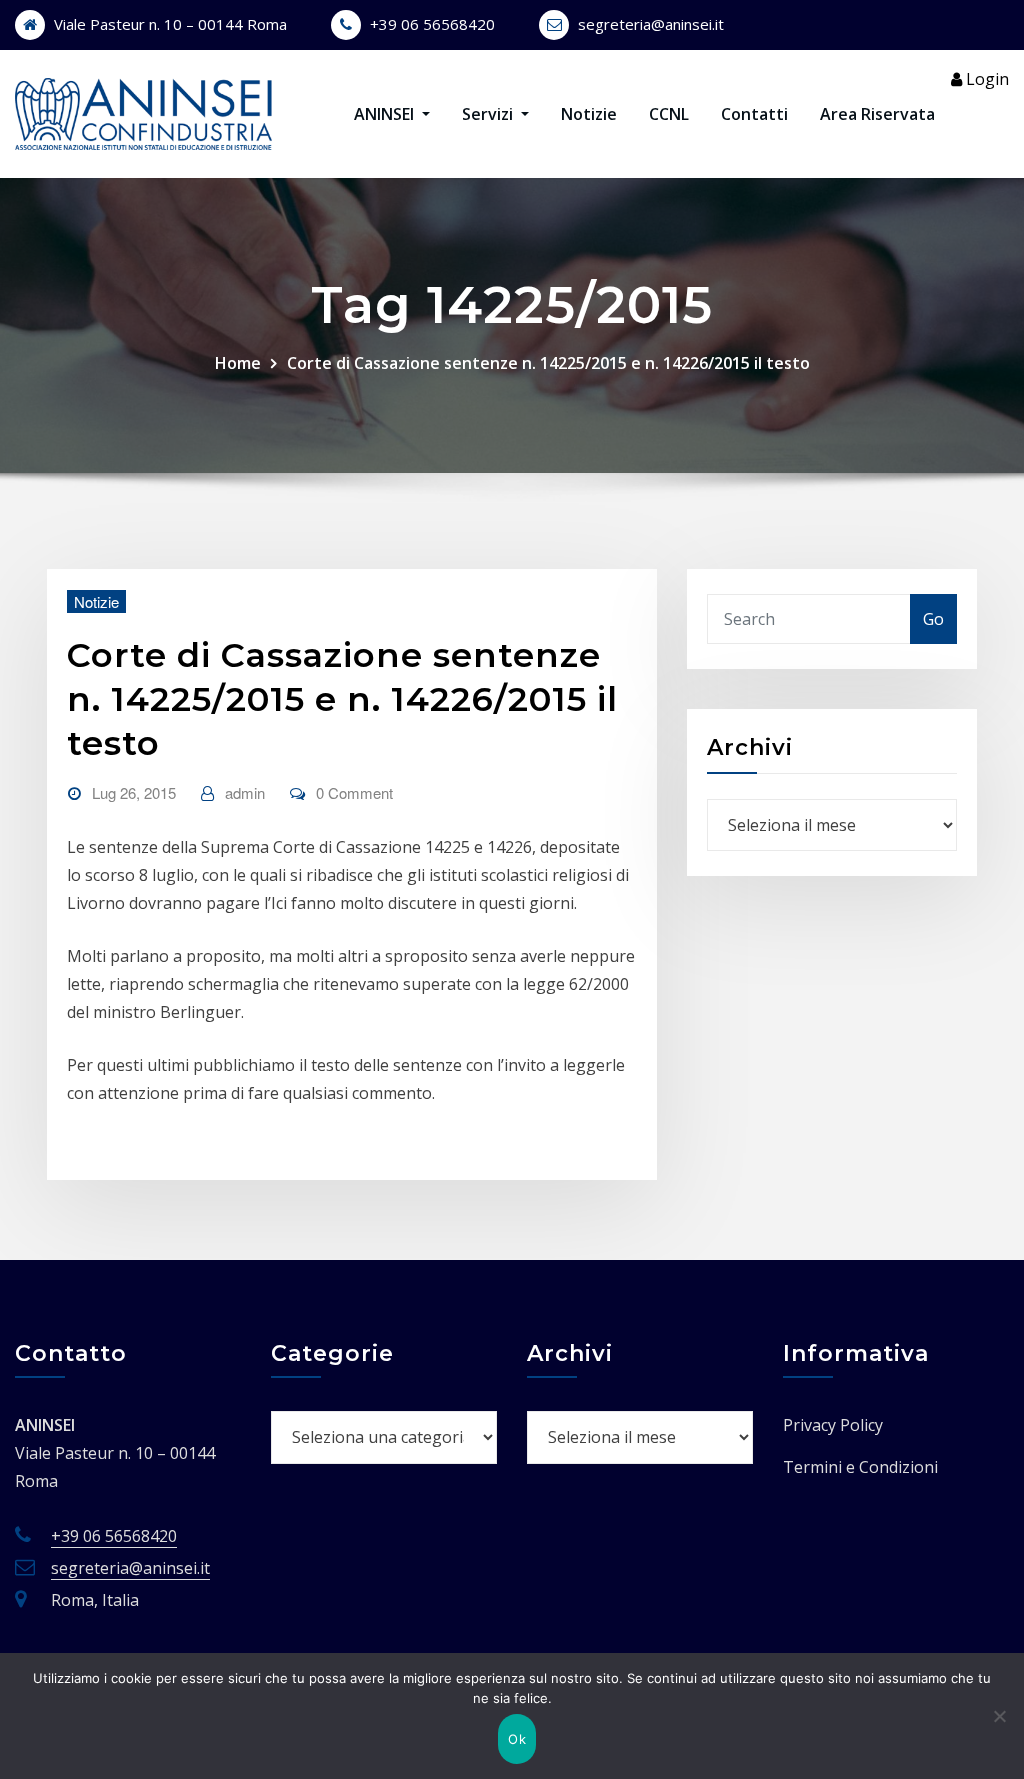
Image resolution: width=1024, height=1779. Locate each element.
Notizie (589, 114)
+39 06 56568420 (432, 24)
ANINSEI (386, 114)
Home (238, 363)
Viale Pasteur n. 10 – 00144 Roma (170, 24)
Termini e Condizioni (860, 1467)
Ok (517, 1739)
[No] (999, 1716)
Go (933, 619)
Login (985, 79)
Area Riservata (877, 114)
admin (245, 792)
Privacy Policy (833, 1425)
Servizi (489, 114)
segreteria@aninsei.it (651, 24)
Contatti (754, 114)
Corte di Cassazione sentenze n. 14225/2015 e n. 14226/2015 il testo (548, 363)
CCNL (669, 114)
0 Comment (354, 792)
